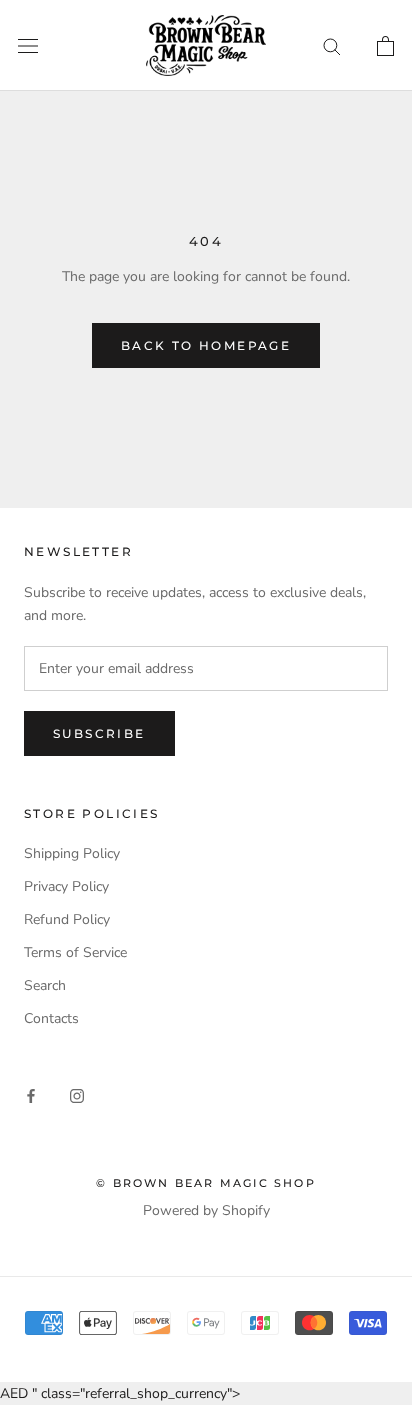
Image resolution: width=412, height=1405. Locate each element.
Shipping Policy (72, 853)
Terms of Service (75, 952)
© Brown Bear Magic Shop (206, 1183)
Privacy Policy (66, 886)
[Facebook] (31, 1094)
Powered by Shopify (206, 1210)
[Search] (332, 45)
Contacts (51, 1018)
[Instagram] (77, 1094)
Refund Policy (67, 919)
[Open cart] (385, 46)
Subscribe (99, 733)
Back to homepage (206, 345)
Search (45, 985)
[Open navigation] (28, 45)
